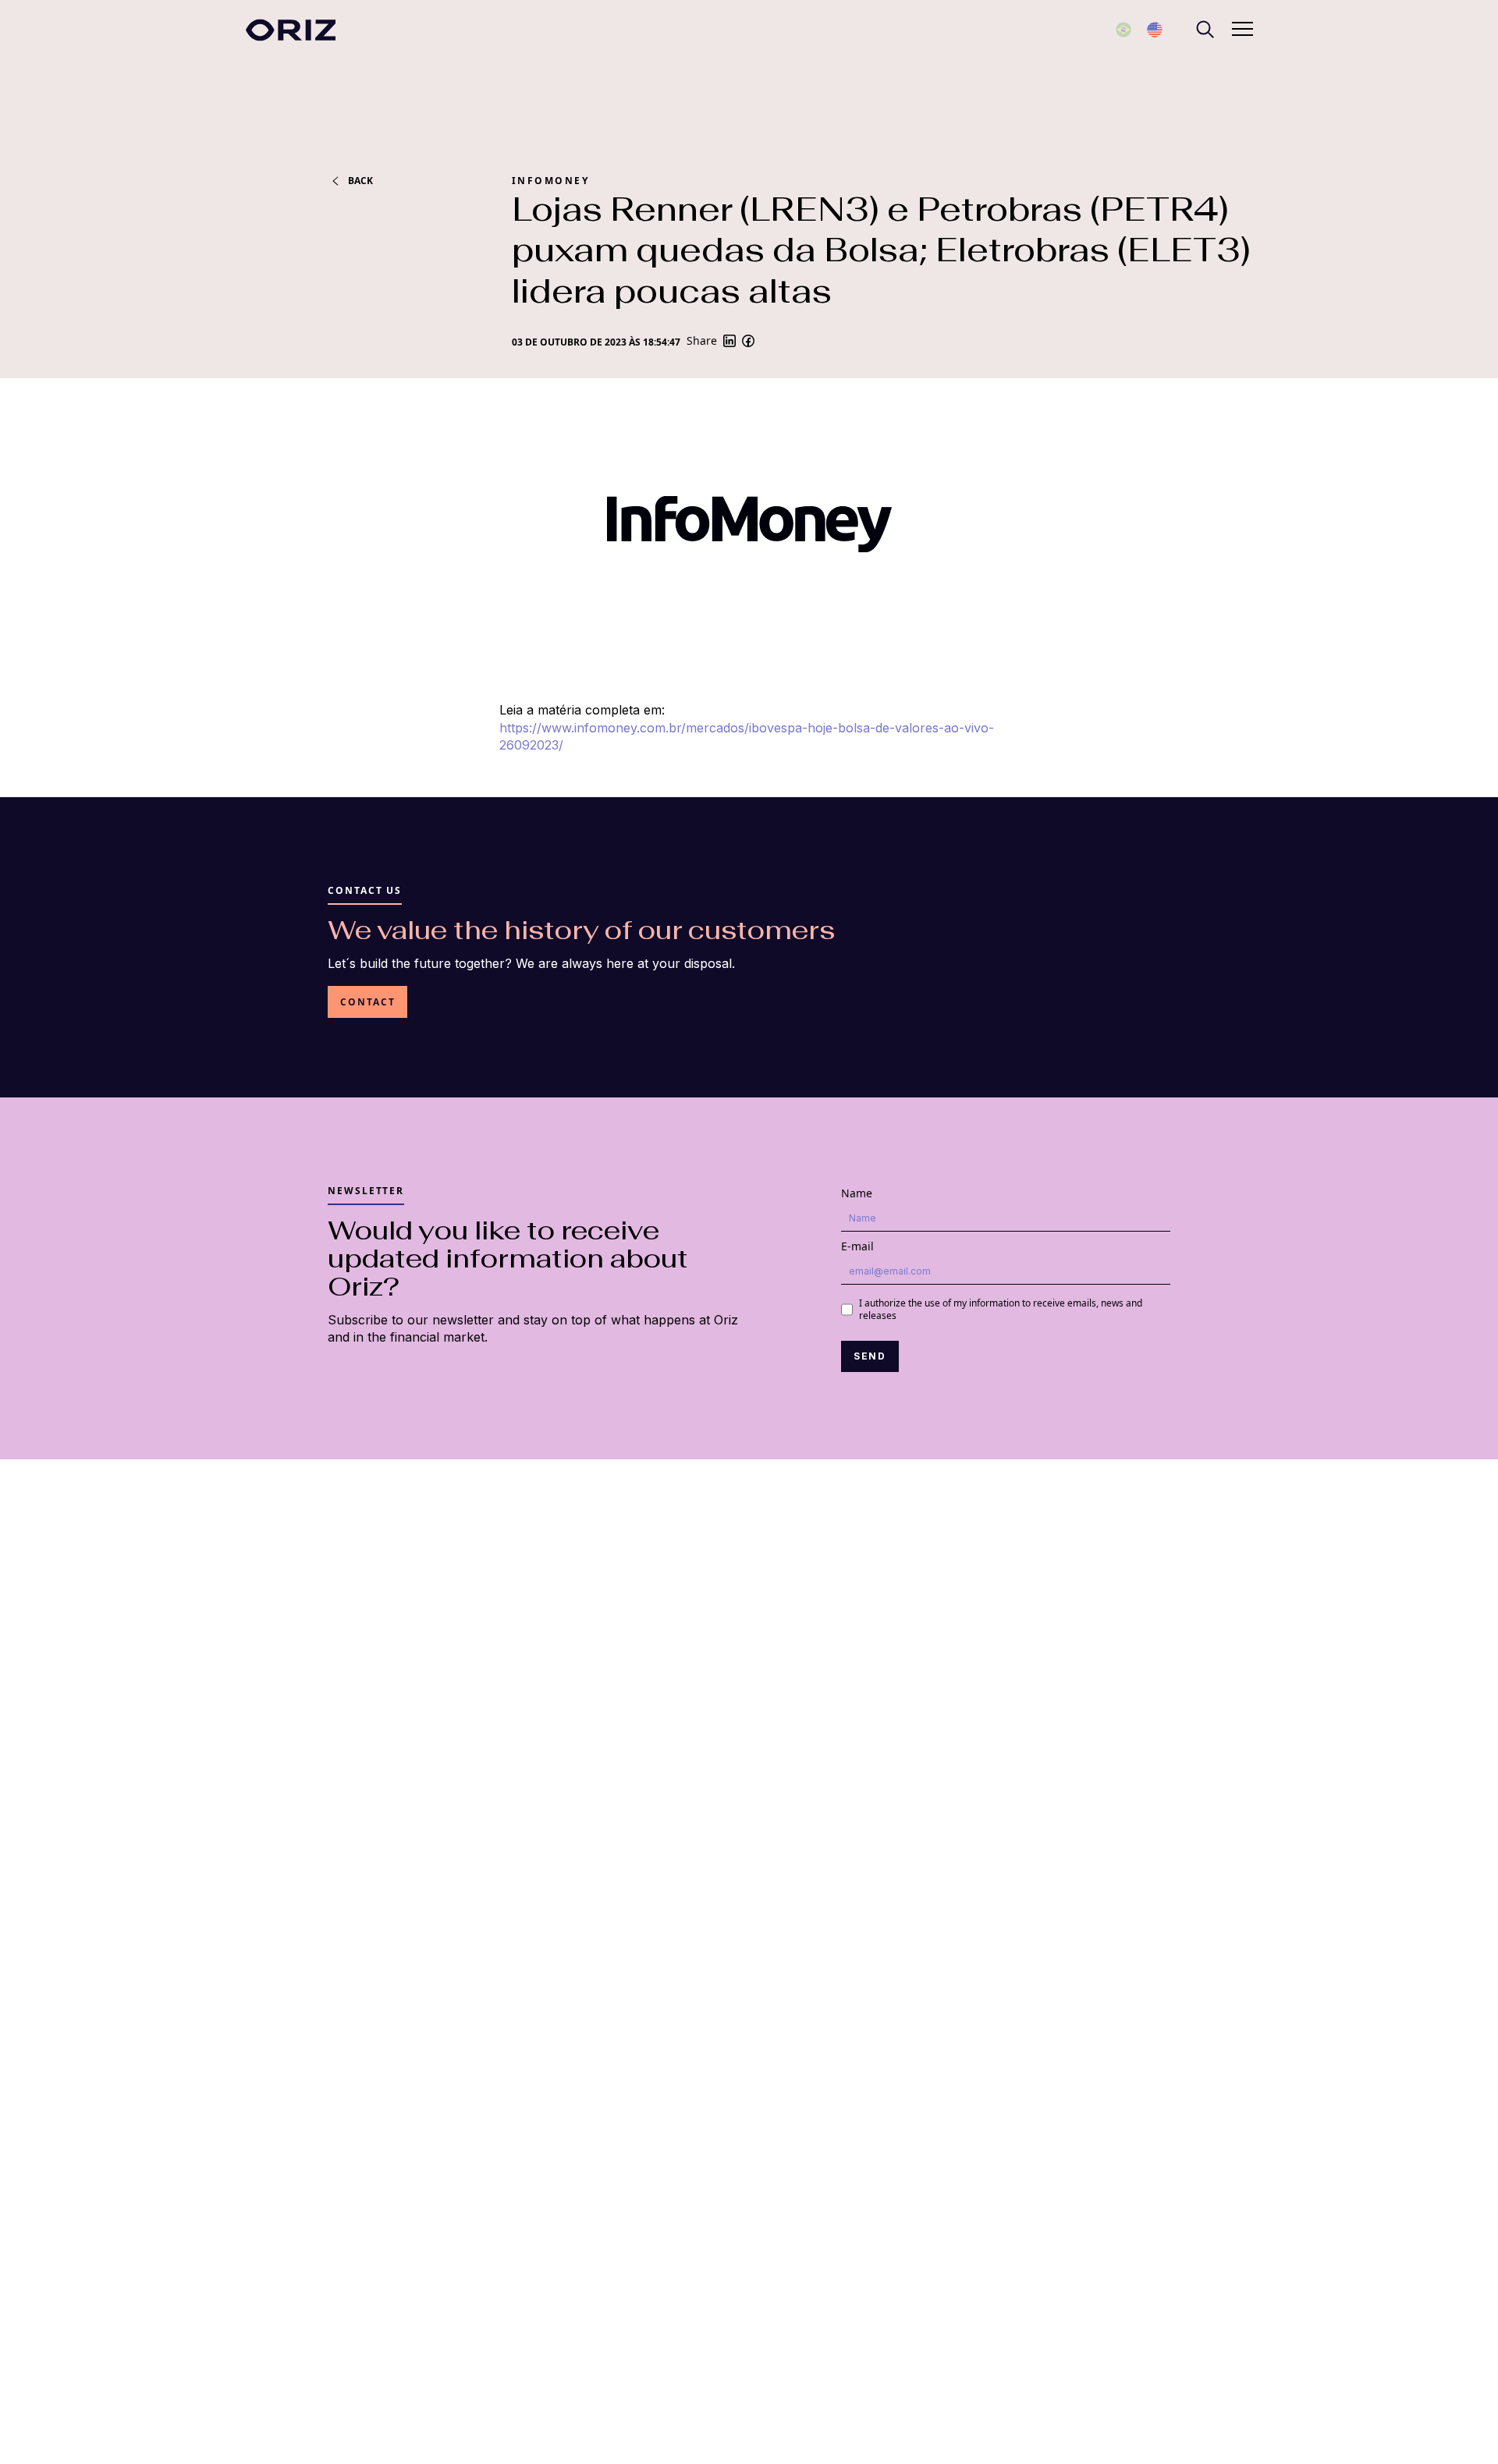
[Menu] (1205, 30)
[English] (1155, 30)
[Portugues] (1123, 30)
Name (857, 1193)
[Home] (291, 30)
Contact (367, 1002)
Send (870, 1356)
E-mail (857, 1246)
